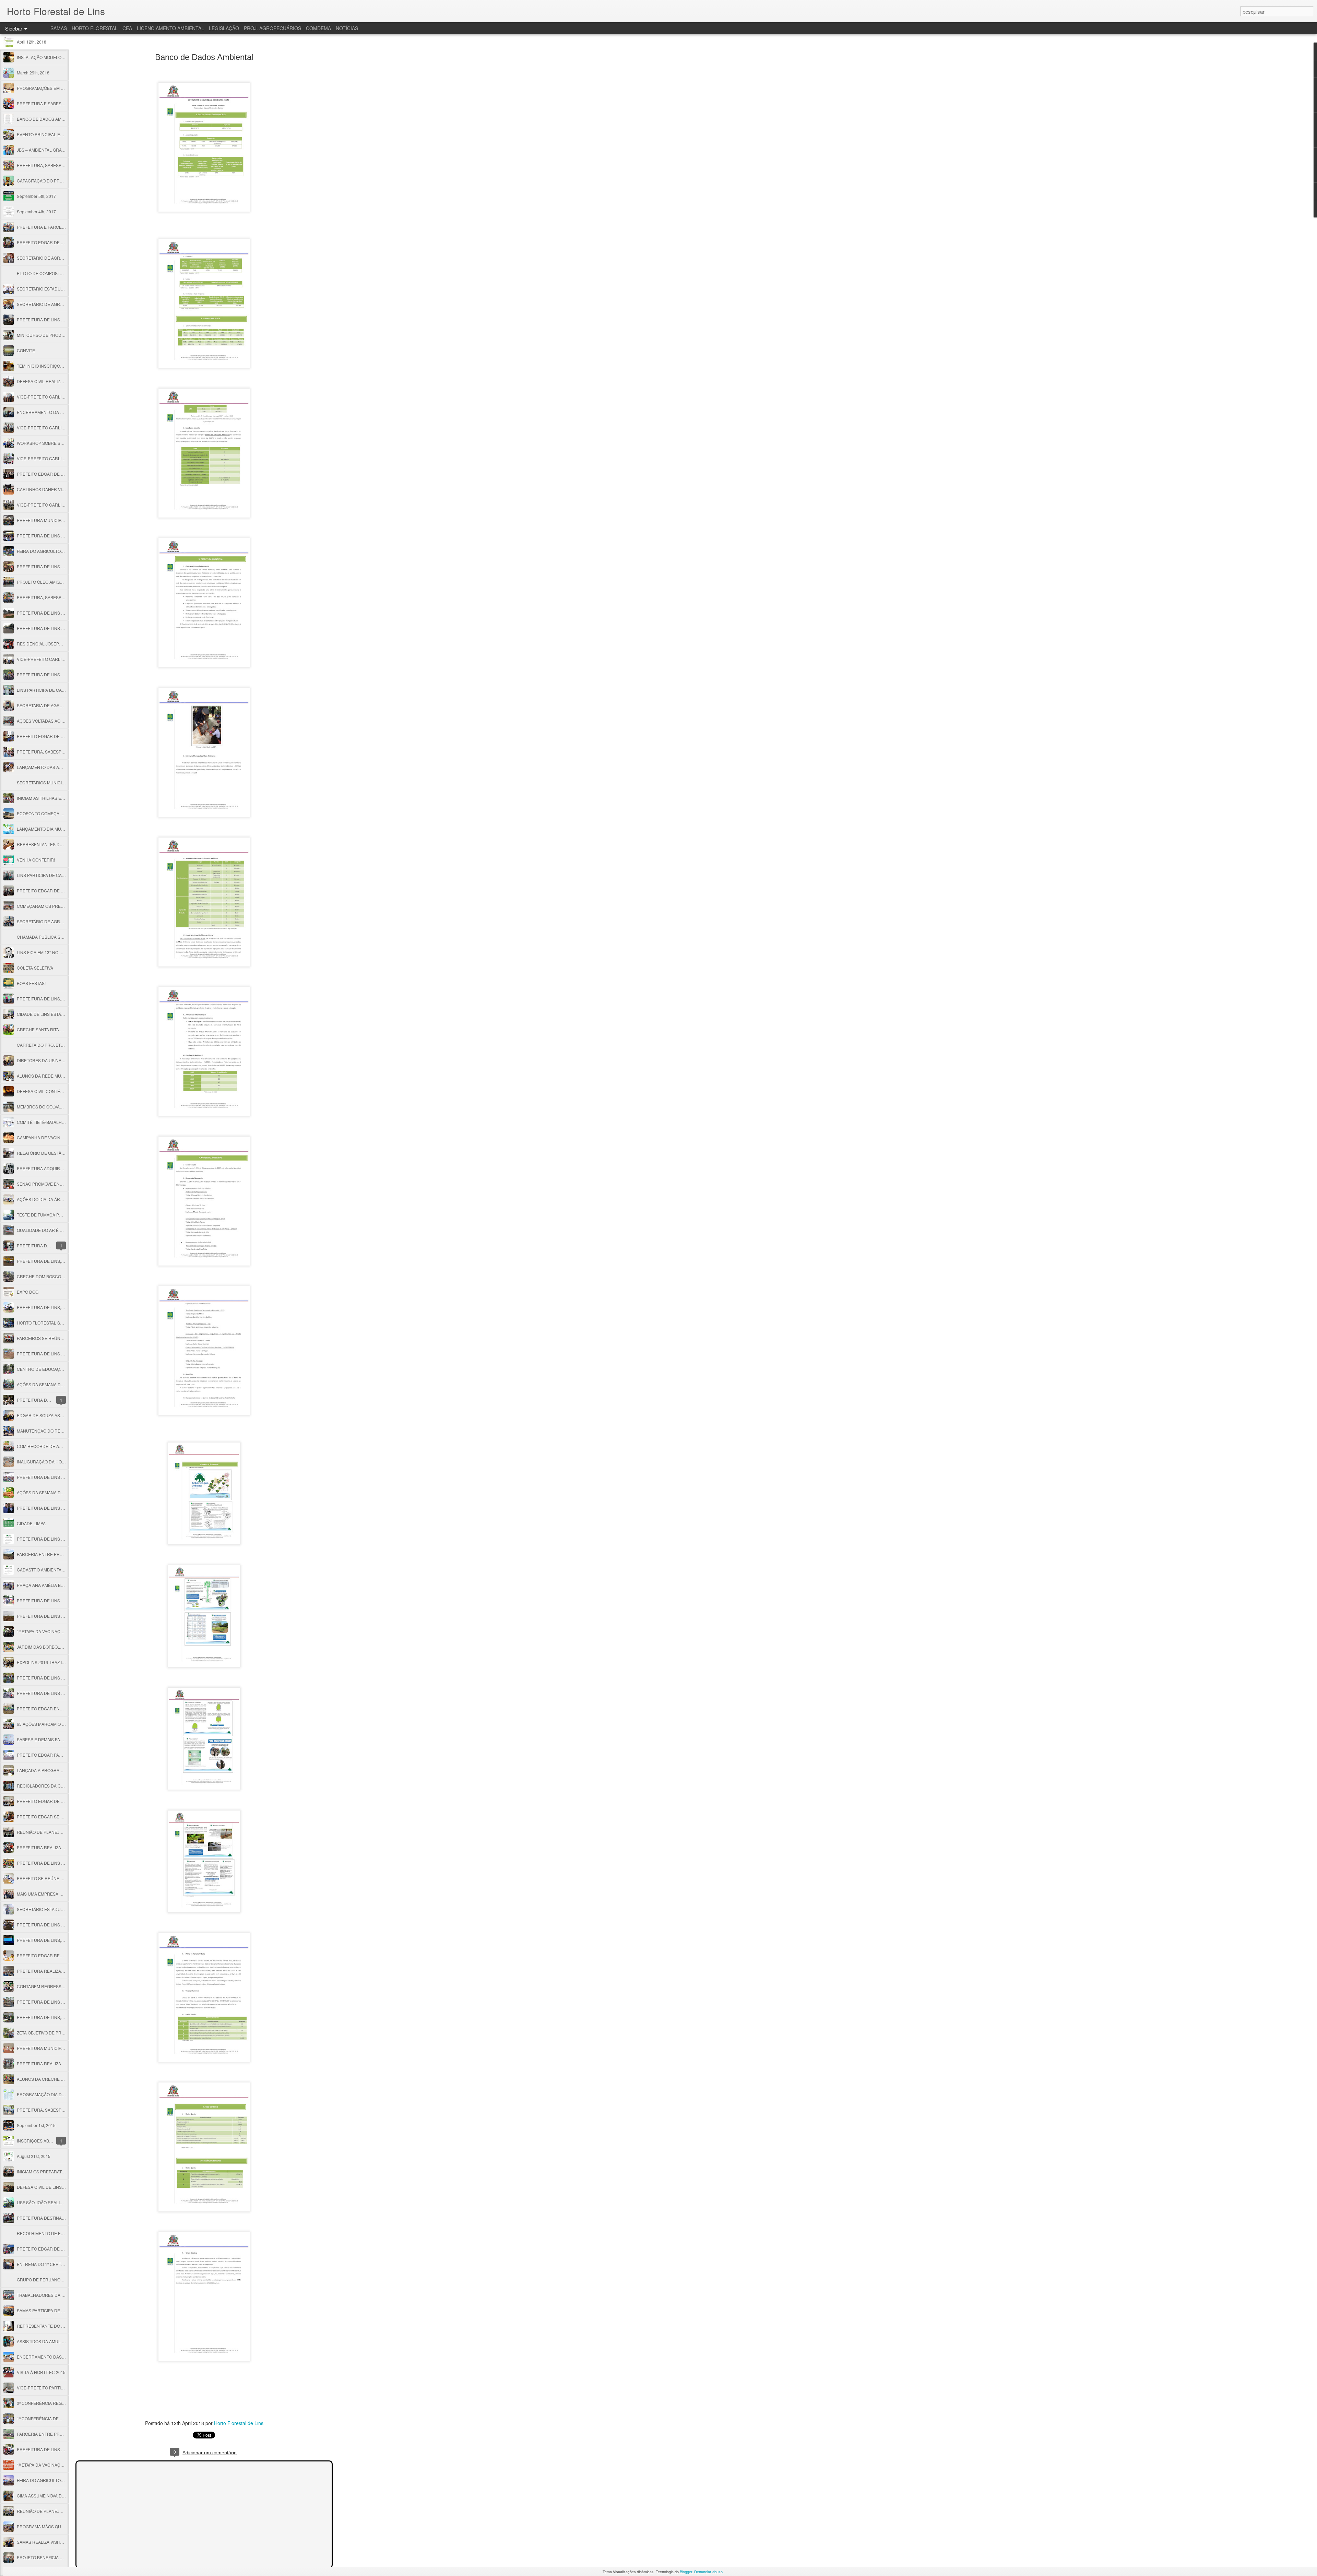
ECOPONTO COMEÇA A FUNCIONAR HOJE (59, 813)
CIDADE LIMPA (31, 1523)
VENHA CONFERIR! (36, 860)
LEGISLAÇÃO (224, 28)
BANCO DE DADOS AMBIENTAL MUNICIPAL (59, 119)
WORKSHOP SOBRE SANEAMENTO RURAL (59, 443)
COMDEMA (318, 28)
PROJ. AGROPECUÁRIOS (272, 28)
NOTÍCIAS (347, 28)
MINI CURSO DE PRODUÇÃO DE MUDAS (57, 335)
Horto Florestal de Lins (239, 2423)
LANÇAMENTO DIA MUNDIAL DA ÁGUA (55, 829)
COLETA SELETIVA (35, 968)
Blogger (686, 2572)
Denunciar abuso (708, 2572)
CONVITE (26, 350)
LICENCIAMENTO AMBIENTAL (170, 28)
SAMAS (59, 28)
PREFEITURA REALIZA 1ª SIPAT (47, 1971)
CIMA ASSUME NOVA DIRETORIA (49, 2496)
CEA (127, 28)
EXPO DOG (28, 1292)
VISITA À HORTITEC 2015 (41, 2372)
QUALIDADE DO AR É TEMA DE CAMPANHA (60, 1230)
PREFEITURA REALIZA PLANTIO (48, 1847)
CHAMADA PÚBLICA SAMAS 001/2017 (54, 937)
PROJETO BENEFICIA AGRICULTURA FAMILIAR (63, 2557)
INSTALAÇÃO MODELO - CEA (45, 57)
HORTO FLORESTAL (95, 28)
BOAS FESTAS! (31, 983)
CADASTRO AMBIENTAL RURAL (48, 1570)
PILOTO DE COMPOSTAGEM (44, 273)
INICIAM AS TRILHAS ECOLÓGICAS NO (55, 798)
